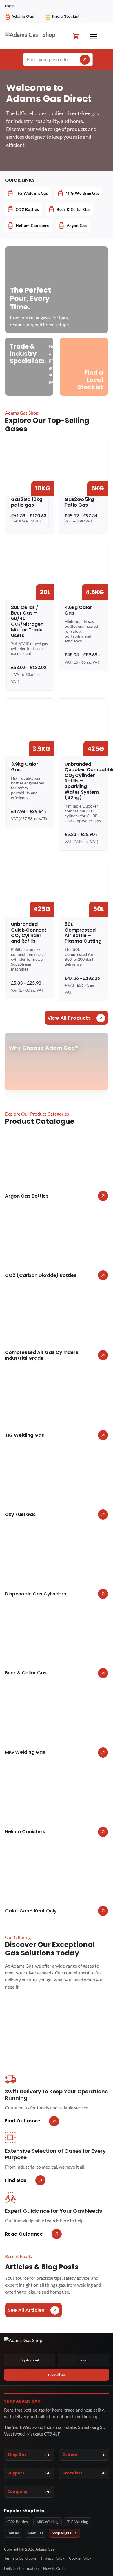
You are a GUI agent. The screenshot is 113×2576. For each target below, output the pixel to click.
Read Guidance (24, 2234)
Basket (83, 2360)
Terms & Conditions (20, 2558)
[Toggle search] (105, 36)
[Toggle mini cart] (76, 36)
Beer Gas (35, 2533)
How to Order (55, 2568)
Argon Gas (77, 225)
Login (10, 6)
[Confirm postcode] (85, 60)
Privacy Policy (53, 2558)
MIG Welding (48, 2522)
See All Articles (26, 2310)
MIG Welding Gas (82, 193)
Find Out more (23, 2121)
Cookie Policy (80, 2558)
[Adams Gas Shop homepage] (57, 2343)
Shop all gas (57, 2375)
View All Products (69, 1018)
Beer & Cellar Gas (73, 209)
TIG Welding (78, 2522)
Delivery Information (21, 2568)
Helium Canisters (32, 225)
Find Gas (16, 2180)
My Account (30, 2360)
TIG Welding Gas (32, 193)
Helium (13, 2533)
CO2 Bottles (27, 209)
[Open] (94, 36)
